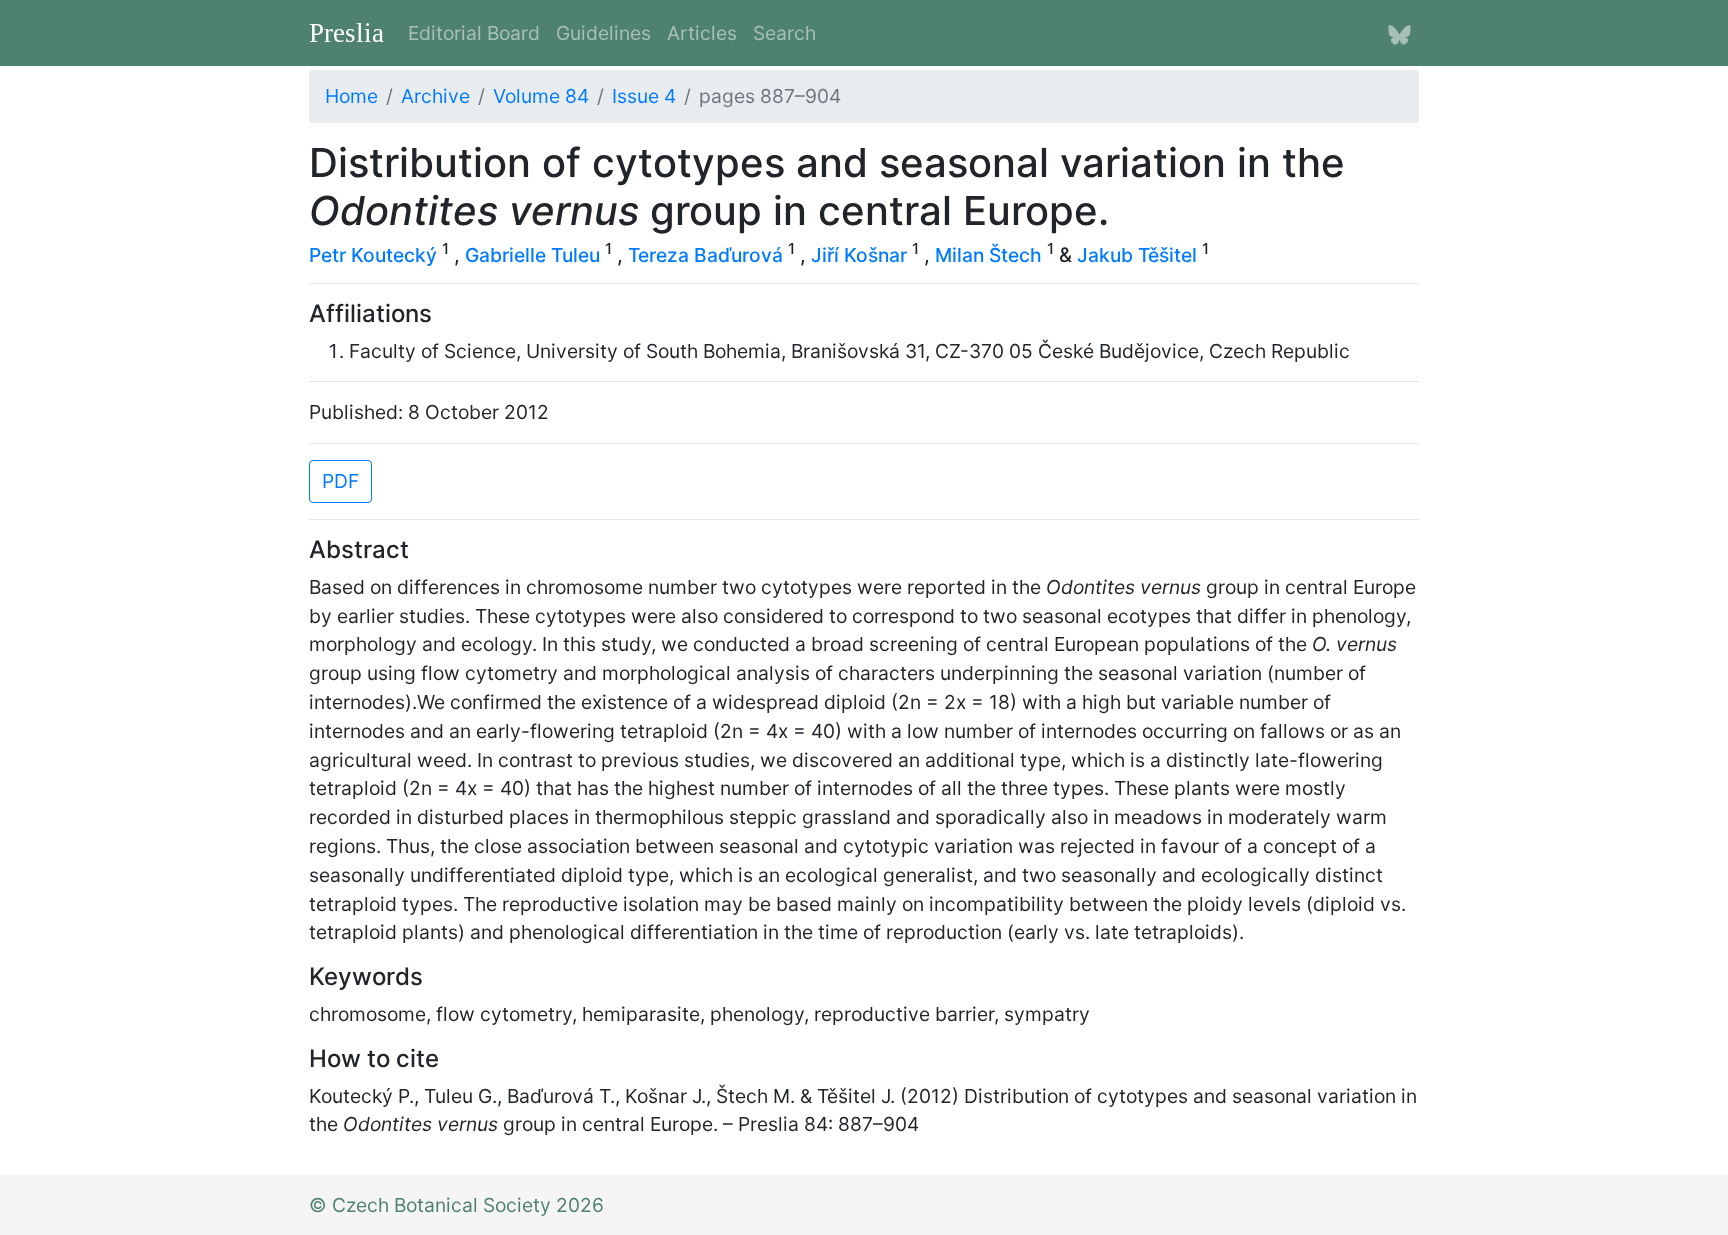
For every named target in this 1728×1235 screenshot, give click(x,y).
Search (784, 33)
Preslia (346, 33)
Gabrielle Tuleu (532, 255)
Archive (435, 96)
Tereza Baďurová (705, 255)
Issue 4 (644, 96)
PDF (340, 481)
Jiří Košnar (859, 255)
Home (351, 96)
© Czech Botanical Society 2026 (456, 1205)
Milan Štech (988, 255)
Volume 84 (541, 96)
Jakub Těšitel (1137, 255)
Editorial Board (474, 33)
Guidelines (603, 33)
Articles (702, 33)
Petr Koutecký (373, 255)
